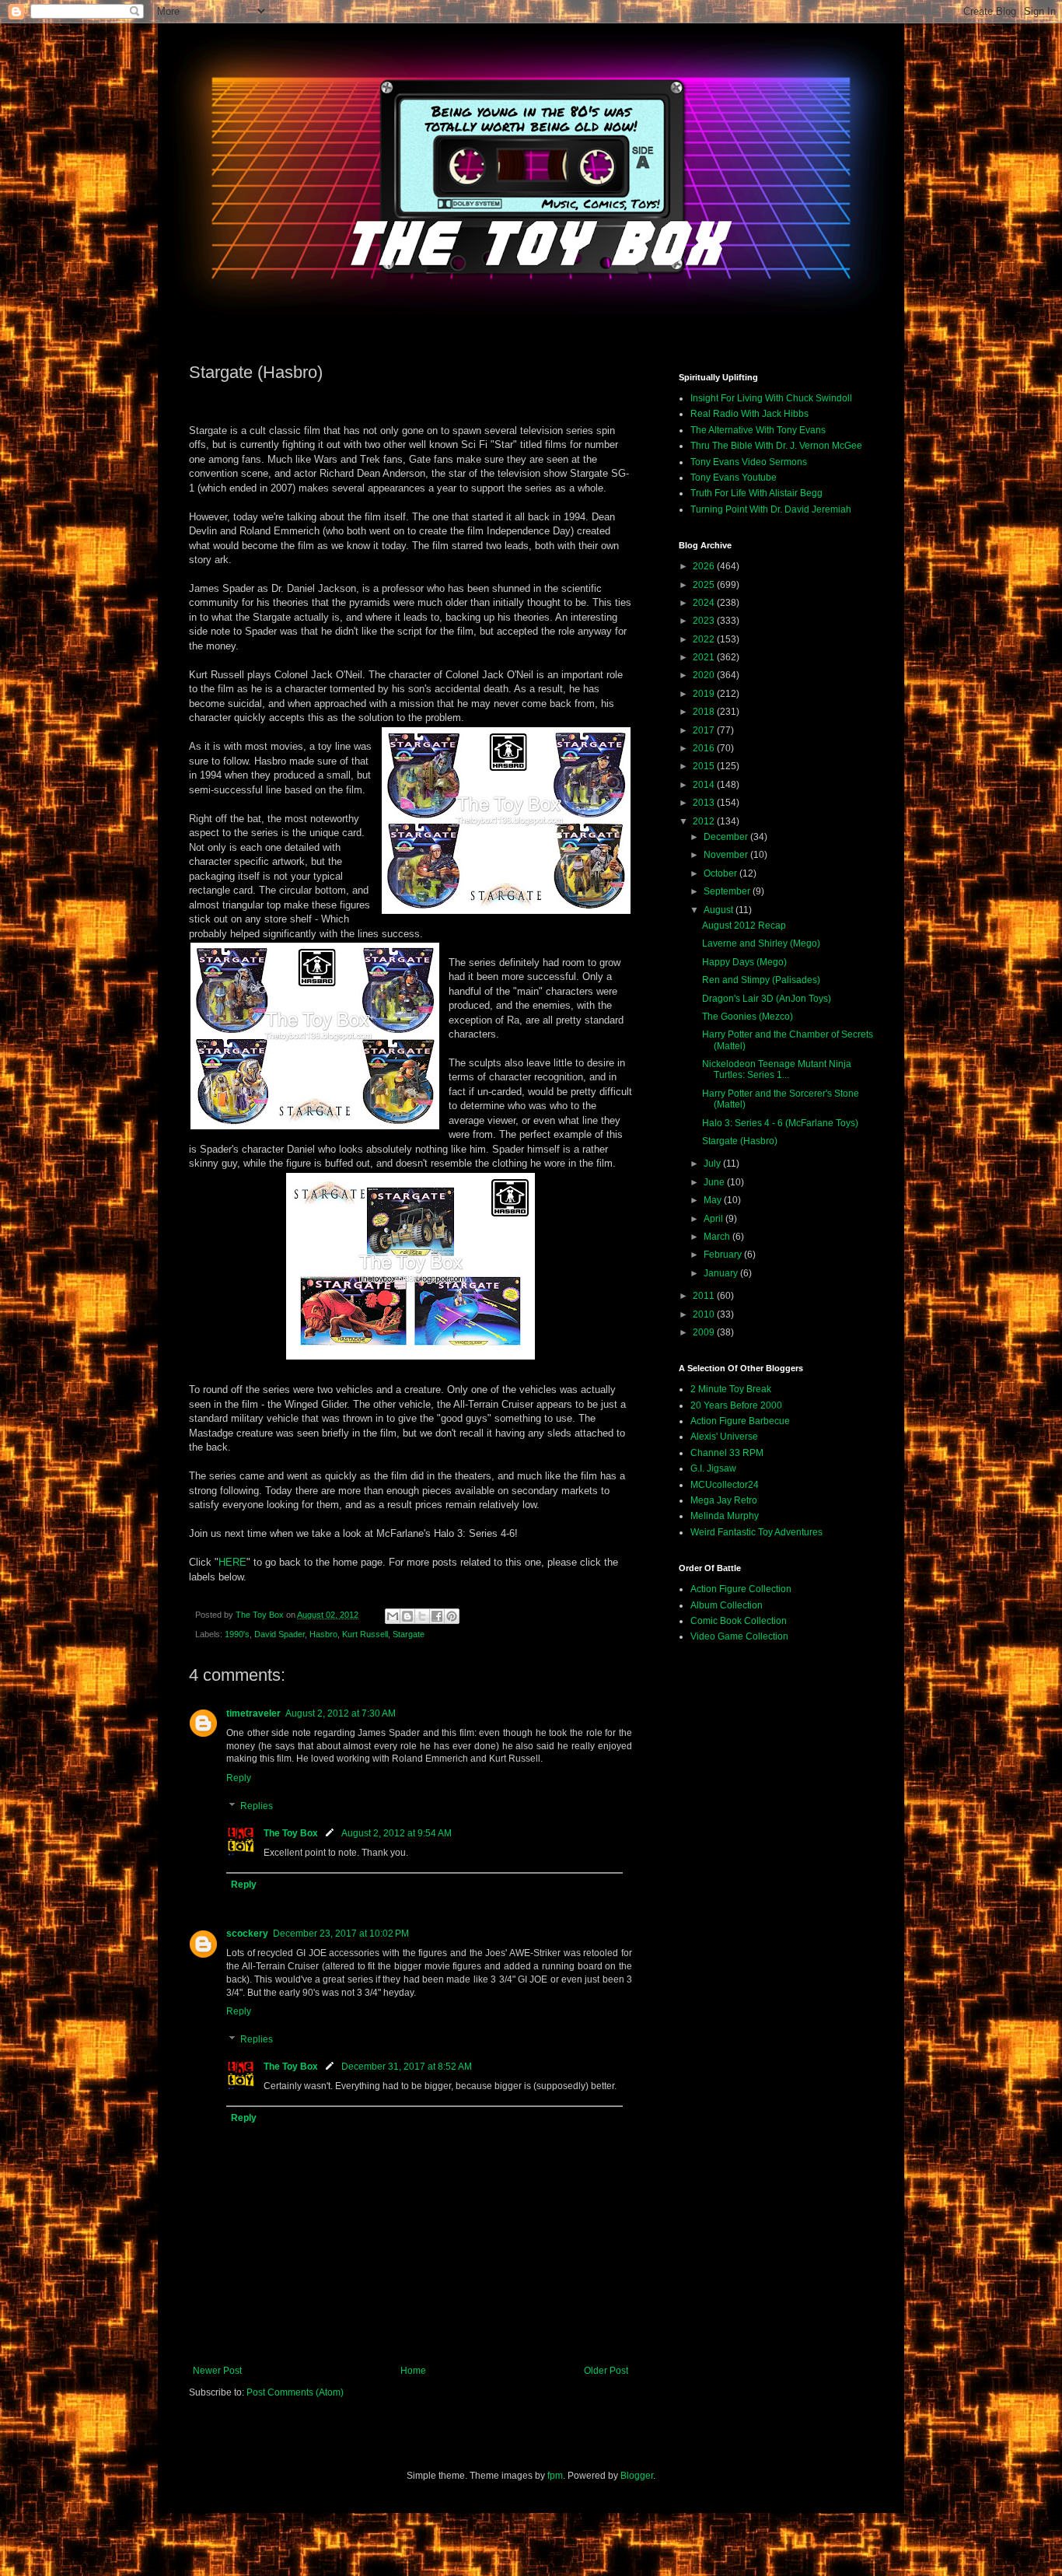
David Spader (279, 1634)
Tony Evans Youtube (734, 478)
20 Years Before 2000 (736, 1405)
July (713, 1164)
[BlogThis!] (407, 1616)
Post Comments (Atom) (295, 2392)
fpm (555, 2476)
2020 (705, 675)
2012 (705, 821)
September (728, 891)
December (727, 837)
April (714, 1219)
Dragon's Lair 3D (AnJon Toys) (767, 999)
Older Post (606, 2371)
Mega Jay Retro (724, 1500)
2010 (705, 1314)
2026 (705, 566)
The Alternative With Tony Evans (758, 430)
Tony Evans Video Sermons (749, 462)
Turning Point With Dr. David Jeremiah (771, 509)
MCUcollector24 (725, 1485)
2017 (705, 730)
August (720, 910)
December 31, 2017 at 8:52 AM (407, 2067)
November (727, 855)
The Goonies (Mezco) (748, 1017)
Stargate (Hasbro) (740, 1141)
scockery (247, 1934)
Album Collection (727, 1605)
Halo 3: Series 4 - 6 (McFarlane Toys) (780, 1123)
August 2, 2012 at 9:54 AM (397, 1833)
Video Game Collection (739, 1636)
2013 (705, 803)
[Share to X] (422, 1616)
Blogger (637, 2476)
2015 (705, 766)
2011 (705, 1296)
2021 (705, 657)
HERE (232, 1562)
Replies (257, 1806)
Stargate (409, 1634)
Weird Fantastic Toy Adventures (756, 1532)
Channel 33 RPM (727, 1453)
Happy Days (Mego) (744, 962)
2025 (705, 585)
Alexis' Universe (724, 1437)
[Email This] (393, 1616)
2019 (705, 694)
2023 (705, 621)
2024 (705, 603)
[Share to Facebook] (437, 1616)
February (724, 1255)
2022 (705, 639)
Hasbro (323, 1634)
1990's (237, 1634)
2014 (705, 785)
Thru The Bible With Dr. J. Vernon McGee (776, 446)
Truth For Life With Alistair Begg (756, 493)
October (721, 873)
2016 (705, 748)
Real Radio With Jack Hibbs (749, 414)
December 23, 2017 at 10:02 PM (341, 1934)
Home (413, 2371)
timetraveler (253, 1713)
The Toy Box (291, 1833)
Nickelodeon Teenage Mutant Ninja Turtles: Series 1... (777, 1069)
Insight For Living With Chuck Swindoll (771, 398)
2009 (705, 1332)
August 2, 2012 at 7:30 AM (341, 1713)
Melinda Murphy (725, 1516)
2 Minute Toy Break (731, 1389)
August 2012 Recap (744, 926)
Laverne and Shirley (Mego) (761, 943)
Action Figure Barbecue (740, 1421)
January (722, 1273)
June (715, 1182)
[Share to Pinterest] (452, 1616)
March (718, 1237)
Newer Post (217, 2371)
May (714, 1200)
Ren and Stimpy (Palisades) (761, 980)
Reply (239, 1778)
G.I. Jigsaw (713, 1468)
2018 (705, 712)
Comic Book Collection (739, 1621)
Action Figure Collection (741, 1589)
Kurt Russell (365, 1634)
